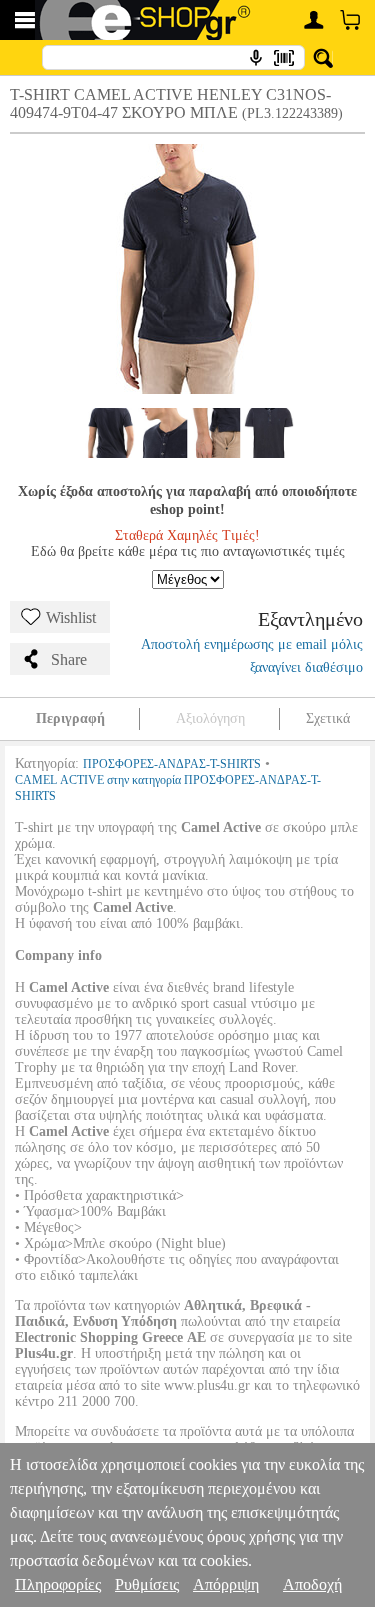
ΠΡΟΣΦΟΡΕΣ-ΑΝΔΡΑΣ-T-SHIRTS (172, 764)
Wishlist (71, 617)
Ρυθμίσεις (147, 1584)
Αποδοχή (312, 1584)
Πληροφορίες (58, 1584)
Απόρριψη (226, 1584)
